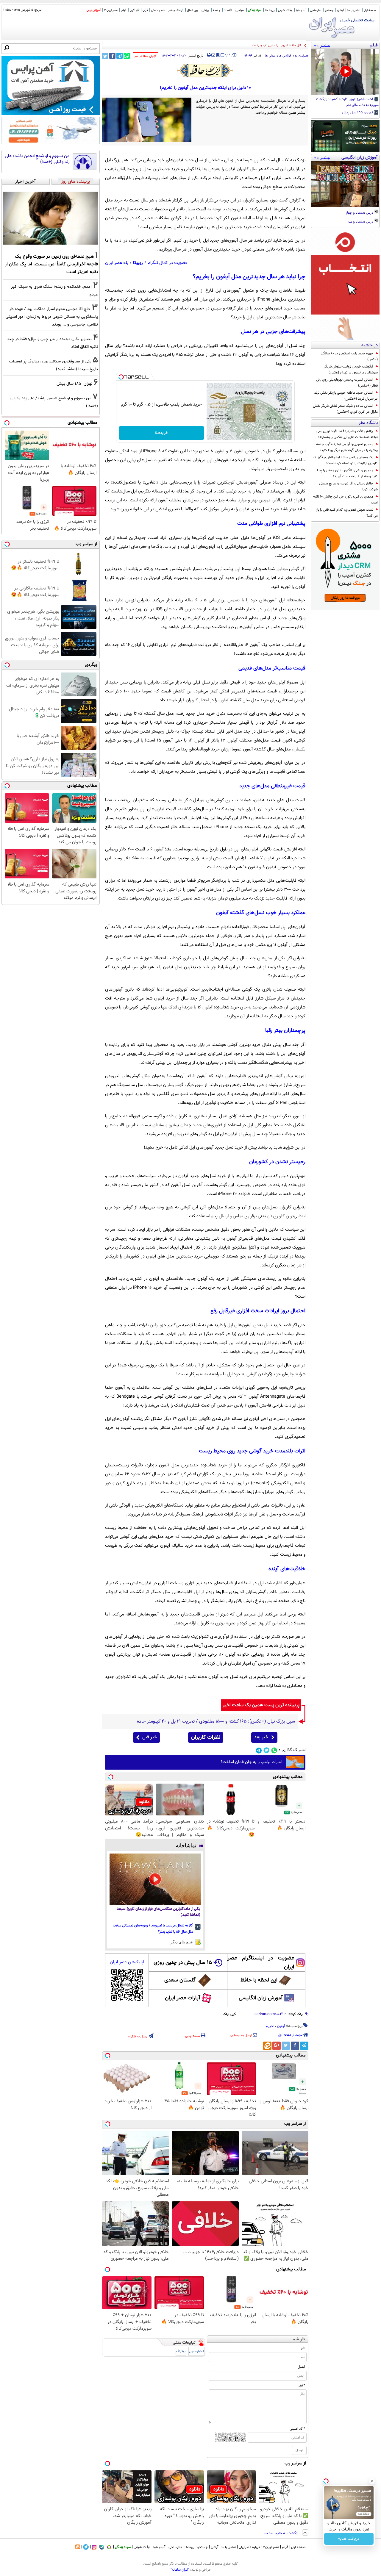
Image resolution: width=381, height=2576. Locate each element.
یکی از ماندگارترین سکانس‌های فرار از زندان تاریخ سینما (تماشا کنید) (159, 1912)
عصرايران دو (302, 56)
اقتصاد (228, 10)
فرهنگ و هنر (176, 10)
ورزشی (205, 10)
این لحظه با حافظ (259, 1980)
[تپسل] (121, 377)
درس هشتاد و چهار (360, 213)
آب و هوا (301, 10)
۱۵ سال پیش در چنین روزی (183, 1963)
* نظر (302, 2386)
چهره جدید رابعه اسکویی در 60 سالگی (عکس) (349, 356)
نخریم (270, 2026)
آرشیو (341, 10)
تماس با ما (354, 10)
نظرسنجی (316, 10)
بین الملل (192, 10)
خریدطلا (161, 433)
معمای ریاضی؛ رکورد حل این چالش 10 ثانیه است (345, 500)
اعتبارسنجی (196, 2351)
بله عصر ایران (117, 263)
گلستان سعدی (180, 1980)
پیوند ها (270, 10)
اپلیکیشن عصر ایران (127, 1962)
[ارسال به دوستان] (213, 55)
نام (303, 2348)
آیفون (281, 2026)
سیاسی (240, 10)
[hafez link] (205, 71)
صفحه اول (370, 10)
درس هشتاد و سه (361, 222)
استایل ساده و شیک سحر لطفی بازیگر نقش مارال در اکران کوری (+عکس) (345, 409)
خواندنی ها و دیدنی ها (278, 56)
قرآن (145, 10)
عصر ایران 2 (111, 10)
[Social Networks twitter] (267, 1750)
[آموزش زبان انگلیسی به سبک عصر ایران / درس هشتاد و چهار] (345, 184)
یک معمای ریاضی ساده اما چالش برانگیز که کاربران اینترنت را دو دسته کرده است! (345, 460)
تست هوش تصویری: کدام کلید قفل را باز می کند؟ (347, 513)
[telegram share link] (120, 56)
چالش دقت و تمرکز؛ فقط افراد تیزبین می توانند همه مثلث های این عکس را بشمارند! (347, 434)
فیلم (124, 10)
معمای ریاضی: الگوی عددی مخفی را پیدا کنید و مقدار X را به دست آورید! (347, 473)
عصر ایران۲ (271, 2547)
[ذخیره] (218, 55)
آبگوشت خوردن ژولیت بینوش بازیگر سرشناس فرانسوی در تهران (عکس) (351, 370)
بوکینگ (181, 2351)
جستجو (329, 10)
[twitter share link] (105, 56)
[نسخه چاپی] (209, 55)
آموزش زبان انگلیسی (261, 1998)
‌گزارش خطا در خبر (146, 56)
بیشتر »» (322, 45)
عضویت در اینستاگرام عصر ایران (261, 1963)
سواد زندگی (255, 10)
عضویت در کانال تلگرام (168, 263)
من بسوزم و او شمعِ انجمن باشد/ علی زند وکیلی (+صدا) (37, 159)
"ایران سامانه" (180, 2570)
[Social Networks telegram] (259, 1750)
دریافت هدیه (349, 2539)
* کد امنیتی (297, 2429)
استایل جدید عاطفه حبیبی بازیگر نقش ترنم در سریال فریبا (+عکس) (346, 396)
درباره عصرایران (249, 2547)
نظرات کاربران (206, 1737)
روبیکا (138, 263)
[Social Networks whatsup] (274, 1750)
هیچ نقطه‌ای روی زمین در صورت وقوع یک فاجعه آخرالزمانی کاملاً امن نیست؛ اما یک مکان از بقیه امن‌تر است (51, 264)
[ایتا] (267, 2046)
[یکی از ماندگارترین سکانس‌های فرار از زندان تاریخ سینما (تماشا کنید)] (155, 1879)
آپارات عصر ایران (183, 1998)
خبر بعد (261, 1737)
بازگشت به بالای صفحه (282, 2533)
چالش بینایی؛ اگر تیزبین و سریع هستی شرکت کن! (348, 487)
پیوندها (189, 2547)
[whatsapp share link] (127, 56)
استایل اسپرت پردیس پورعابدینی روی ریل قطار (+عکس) (347, 383)
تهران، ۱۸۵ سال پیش (358, 113)
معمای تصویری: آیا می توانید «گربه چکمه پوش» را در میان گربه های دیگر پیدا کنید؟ (347, 447)
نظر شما (299, 2339)
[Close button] (372, 2481)
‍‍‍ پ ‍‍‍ (229, 54)
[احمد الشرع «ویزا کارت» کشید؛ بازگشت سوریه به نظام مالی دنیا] (345, 72)
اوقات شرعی (285, 10)
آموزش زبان (94, 10)
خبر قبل (150, 1737)
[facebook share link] (112, 56)
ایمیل (301, 2367)
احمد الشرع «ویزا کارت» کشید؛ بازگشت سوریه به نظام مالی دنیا (347, 102)
